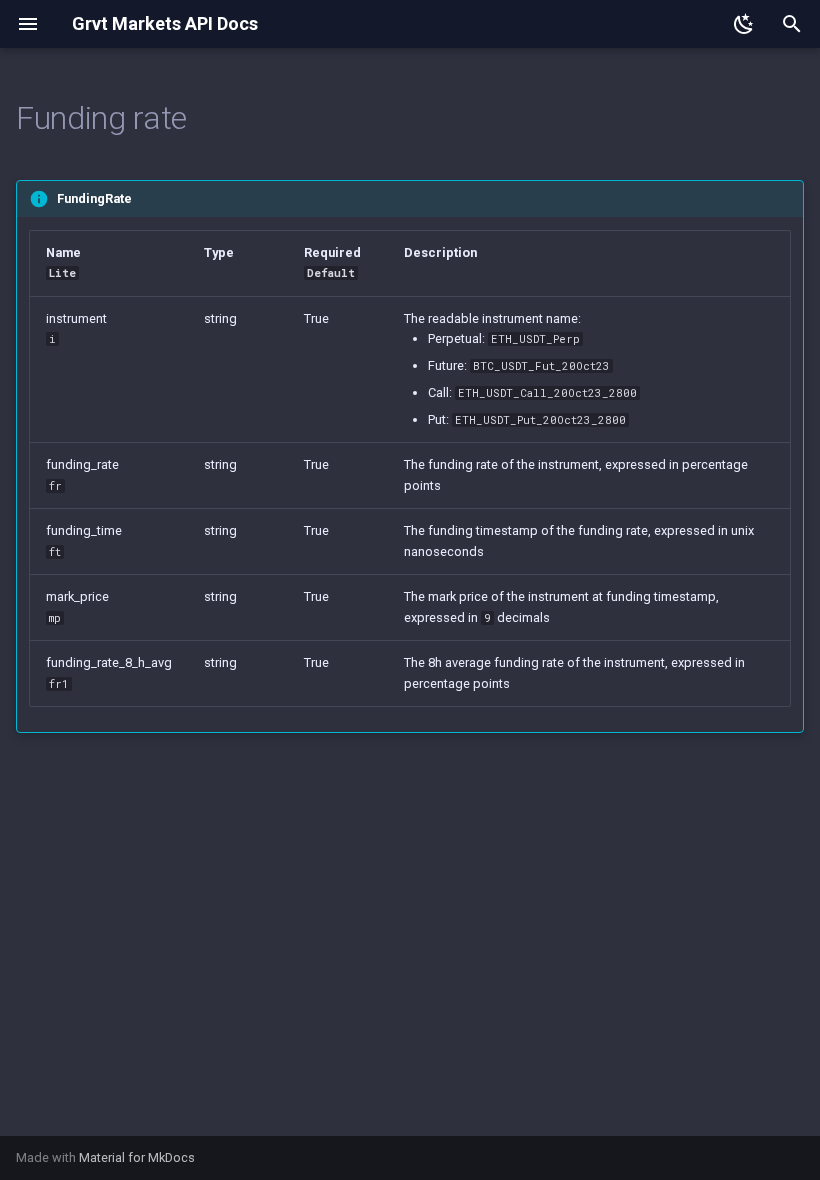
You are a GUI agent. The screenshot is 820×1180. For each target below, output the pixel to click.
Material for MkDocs (137, 1157)
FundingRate (94, 198)
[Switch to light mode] (744, 24)
